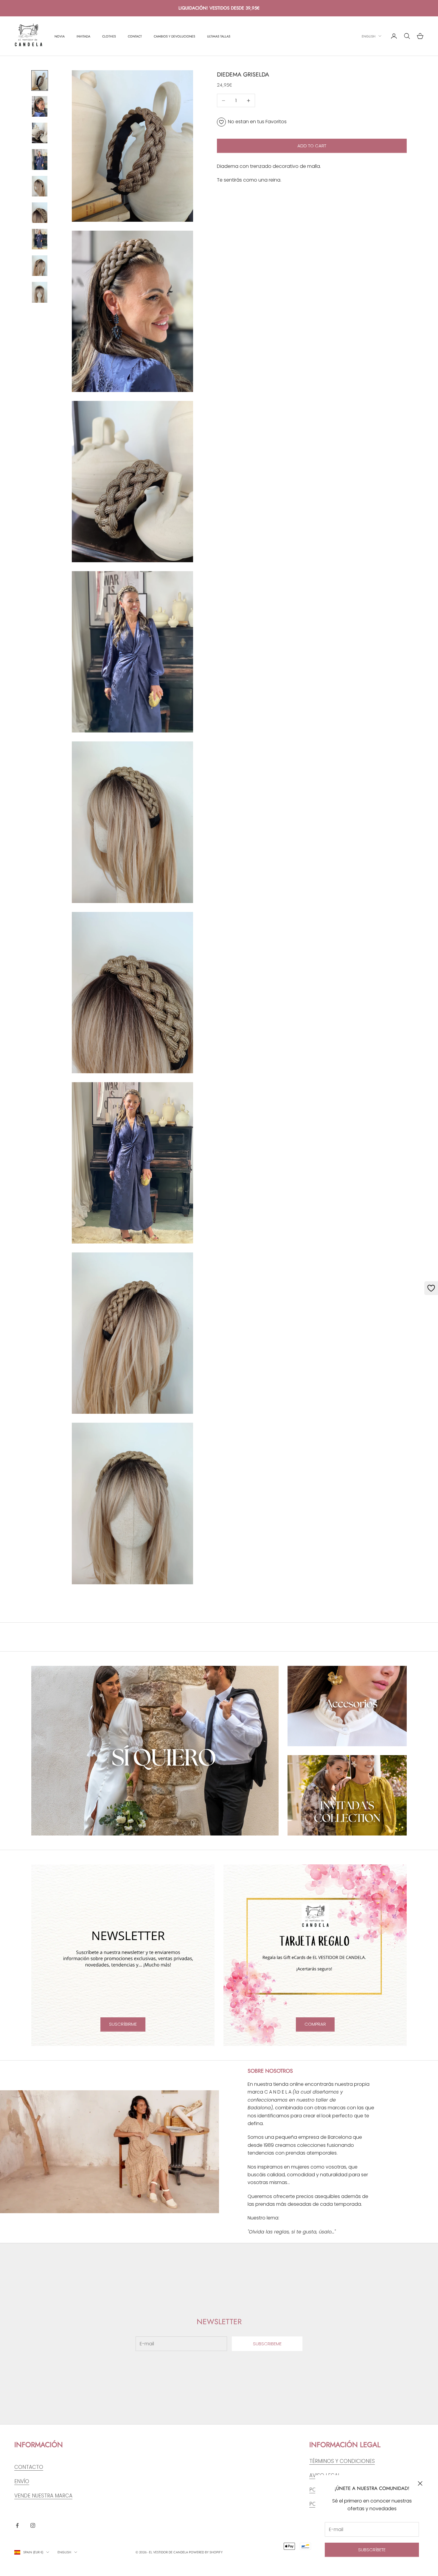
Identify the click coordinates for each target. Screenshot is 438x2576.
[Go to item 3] (40, 133)
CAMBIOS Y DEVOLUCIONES (174, 36)
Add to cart (312, 146)
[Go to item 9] (40, 292)
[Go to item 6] (40, 213)
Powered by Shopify (206, 2552)
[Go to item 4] (40, 159)
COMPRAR (315, 2024)
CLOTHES (109, 36)
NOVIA (60, 36)
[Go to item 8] (40, 266)
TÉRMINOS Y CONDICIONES (342, 2461)
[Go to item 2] (40, 106)
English (369, 36)
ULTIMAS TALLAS (219, 36)
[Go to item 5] (40, 186)
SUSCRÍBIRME (123, 2024)
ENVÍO (22, 2481)
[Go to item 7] (40, 239)
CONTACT (135, 36)
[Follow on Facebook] (17, 2525)
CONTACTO (29, 2467)
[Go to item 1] (40, 81)
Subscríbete (372, 2550)
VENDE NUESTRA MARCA (43, 2496)
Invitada (83, 36)
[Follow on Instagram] (33, 2525)
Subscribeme (267, 2344)
